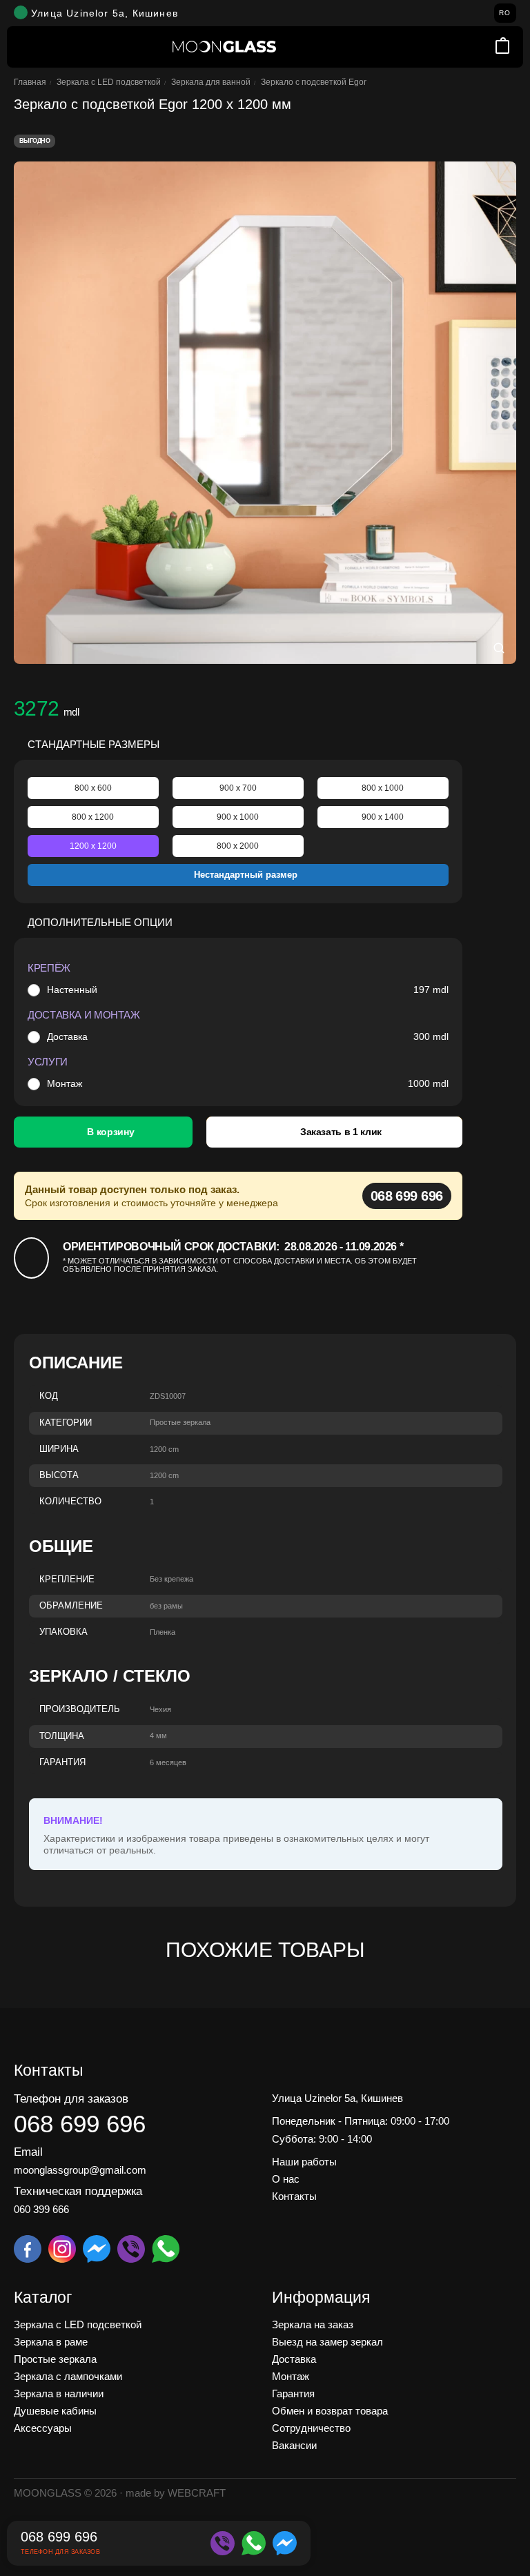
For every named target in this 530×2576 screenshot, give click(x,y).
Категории (66, 1423)
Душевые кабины (55, 2411)
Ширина (59, 1449)
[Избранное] (484, 47)
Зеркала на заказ (313, 2324)
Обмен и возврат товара (330, 2411)
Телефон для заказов (71, 2099)
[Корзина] (502, 47)
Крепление (67, 1580)
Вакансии (294, 2445)
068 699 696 (407, 1196)
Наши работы (304, 2162)
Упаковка (63, 1632)
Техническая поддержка (78, 2191)
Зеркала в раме (51, 2342)
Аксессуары (43, 2428)
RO (505, 13)
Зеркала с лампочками (68, 2376)
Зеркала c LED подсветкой (109, 82)
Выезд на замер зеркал (327, 2342)
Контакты (294, 2196)
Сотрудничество (311, 2428)
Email (28, 2152)
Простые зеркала (55, 2359)
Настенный (72, 990)
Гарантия (62, 1762)
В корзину (110, 1132)
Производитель (80, 1709)
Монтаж (65, 1083)
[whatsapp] (254, 2543)
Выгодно (35, 141)
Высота (59, 1475)
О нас (286, 2179)
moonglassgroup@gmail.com (80, 2170)
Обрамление (71, 1606)
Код (49, 1396)
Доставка (67, 1036)
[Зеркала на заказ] (224, 47)
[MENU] (28, 47)
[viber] (223, 2543)
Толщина (62, 1736)
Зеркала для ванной (211, 82)
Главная (30, 82)
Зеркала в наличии (59, 2393)
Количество (70, 1502)
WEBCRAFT (197, 2493)
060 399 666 (41, 2209)
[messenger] (285, 2543)
